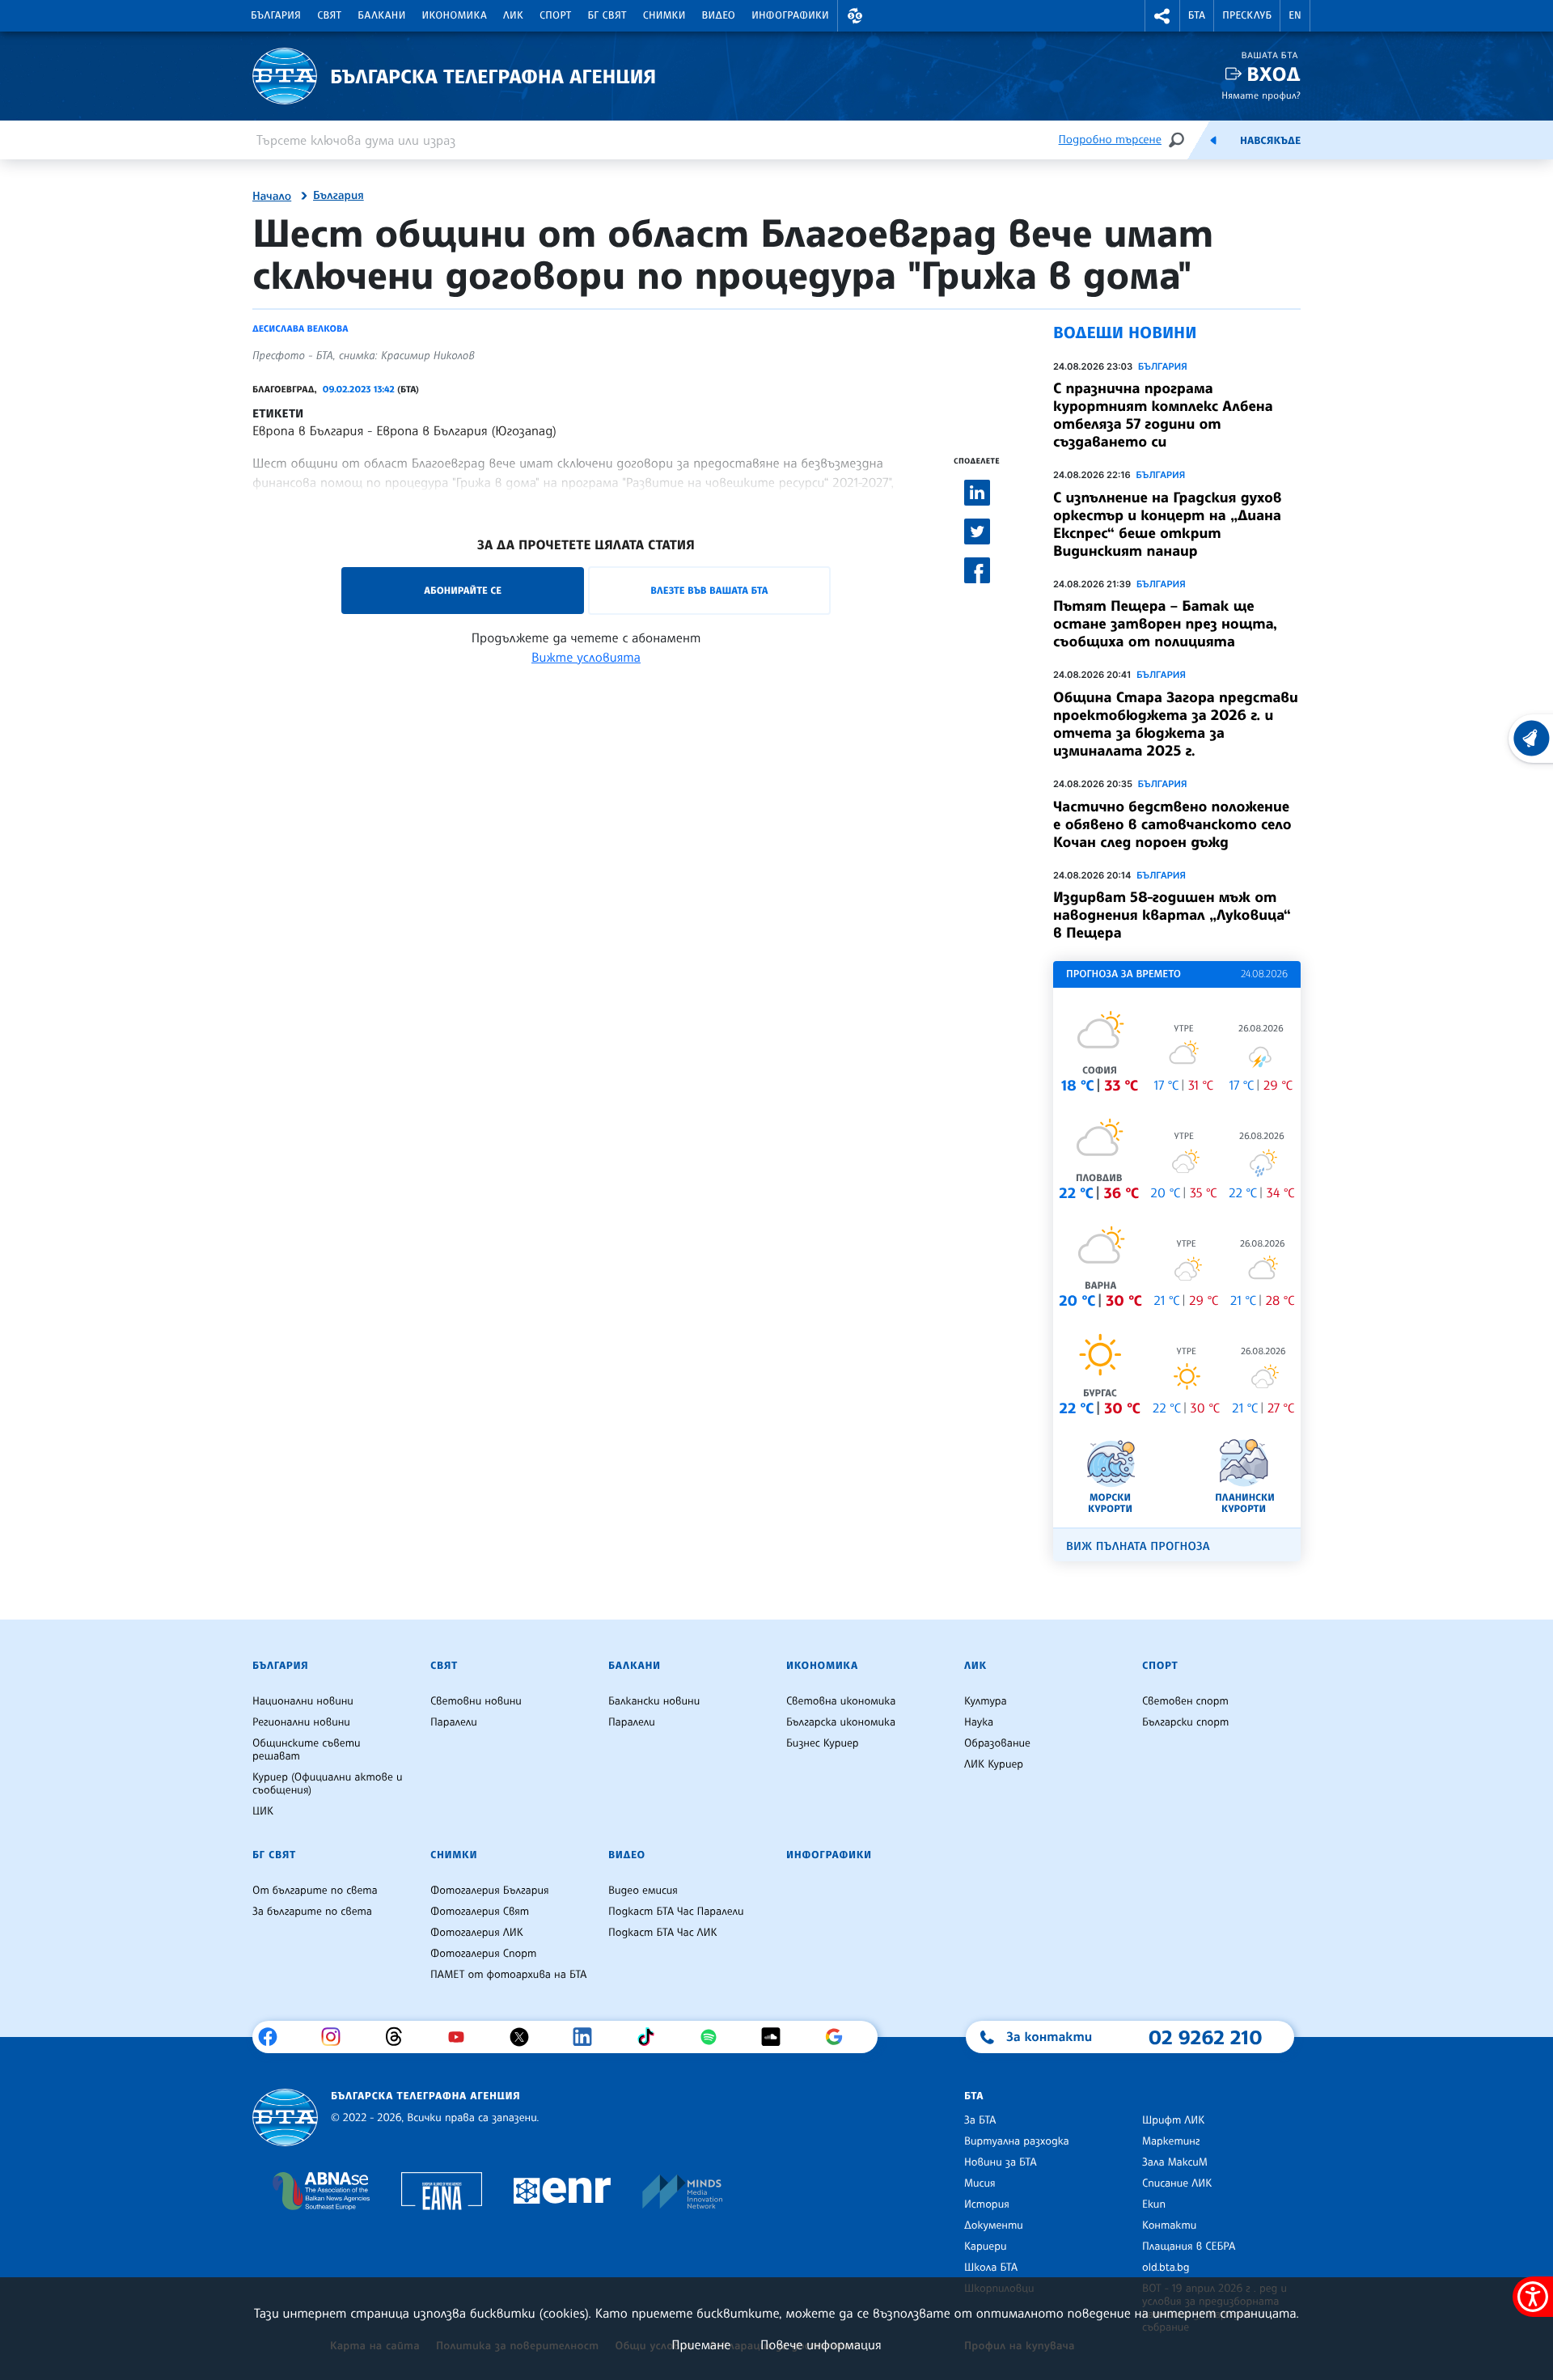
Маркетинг (1171, 2141)
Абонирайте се (463, 590)
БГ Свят (607, 15)
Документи (994, 2225)
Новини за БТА (1001, 2162)
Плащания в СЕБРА (1189, 2247)
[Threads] (400, 2037)
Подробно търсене (1110, 140)
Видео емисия (643, 1891)
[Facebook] (274, 2037)
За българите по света (312, 1912)
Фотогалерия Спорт (483, 1954)
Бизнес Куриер (823, 1743)
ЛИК (513, 15)
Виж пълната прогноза (1138, 1546)
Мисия (980, 2183)
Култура (986, 1701)
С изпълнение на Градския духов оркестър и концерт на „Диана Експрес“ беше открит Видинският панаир (1167, 524)
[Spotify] (715, 2037)
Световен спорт (1185, 1701)
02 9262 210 (1205, 2037)
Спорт (555, 15)
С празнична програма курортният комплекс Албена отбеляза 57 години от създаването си (1163, 415)
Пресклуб (1247, 15)
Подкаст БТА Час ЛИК (663, 1933)
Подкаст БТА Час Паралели (676, 1912)
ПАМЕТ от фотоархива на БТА (508, 1975)
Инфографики (790, 15)
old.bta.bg (1166, 2268)
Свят (329, 15)
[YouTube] (462, 2037)
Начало (272, 197)
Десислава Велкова (300, 328)
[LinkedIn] (588, 2037)
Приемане (701, 2344)
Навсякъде (1270, 141)
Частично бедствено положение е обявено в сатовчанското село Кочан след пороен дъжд (1172, 824)
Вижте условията (586, 657)
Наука (979, 1722)
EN (1295, 15)
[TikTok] (652, 2037)
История (987, 2204)
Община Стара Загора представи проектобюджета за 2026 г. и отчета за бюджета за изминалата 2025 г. (1176, 724)
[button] (855, 16)
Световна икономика (841, 1701)
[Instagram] (337, 2037)
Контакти (1169, 2225)
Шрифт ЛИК (1173, 2120)
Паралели (454, 1722)
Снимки (664, 15)
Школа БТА (991, 2268)
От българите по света (315, 1891)
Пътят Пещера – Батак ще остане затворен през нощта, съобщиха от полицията (1165, 624)
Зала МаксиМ (1175, 2162)
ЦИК (263, 1811)
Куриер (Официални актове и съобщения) (328, 1784)
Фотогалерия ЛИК (477, 1933)
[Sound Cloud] (777, 2037)
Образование (997, 1743)
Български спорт (1185, 1722)
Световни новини (476, 1701)
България (276, 15)
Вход (1274, 74)
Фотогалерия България (490, 1891)
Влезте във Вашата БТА (709, 590)
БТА (1197, 15)
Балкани (381, 15)
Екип (1154, 2204)
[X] (525, 2037)
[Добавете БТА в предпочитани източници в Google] (840, 2037)
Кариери (986, 2247)
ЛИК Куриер (994, 1764)
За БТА (980, 2120)
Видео (719, 15)
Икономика (455, 15)
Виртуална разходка (1017, 2141)
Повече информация (821, 2344)
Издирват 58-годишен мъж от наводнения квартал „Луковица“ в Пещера (1172, 915)
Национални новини (303, 1701)
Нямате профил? (1261, 95)
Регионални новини (301, 1722)
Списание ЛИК (1177, 2183)
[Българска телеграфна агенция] (285, 2117)
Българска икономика (841, 1722)
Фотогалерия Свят (480, 1912)
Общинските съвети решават (307, 1750)
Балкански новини (654, 1701)
